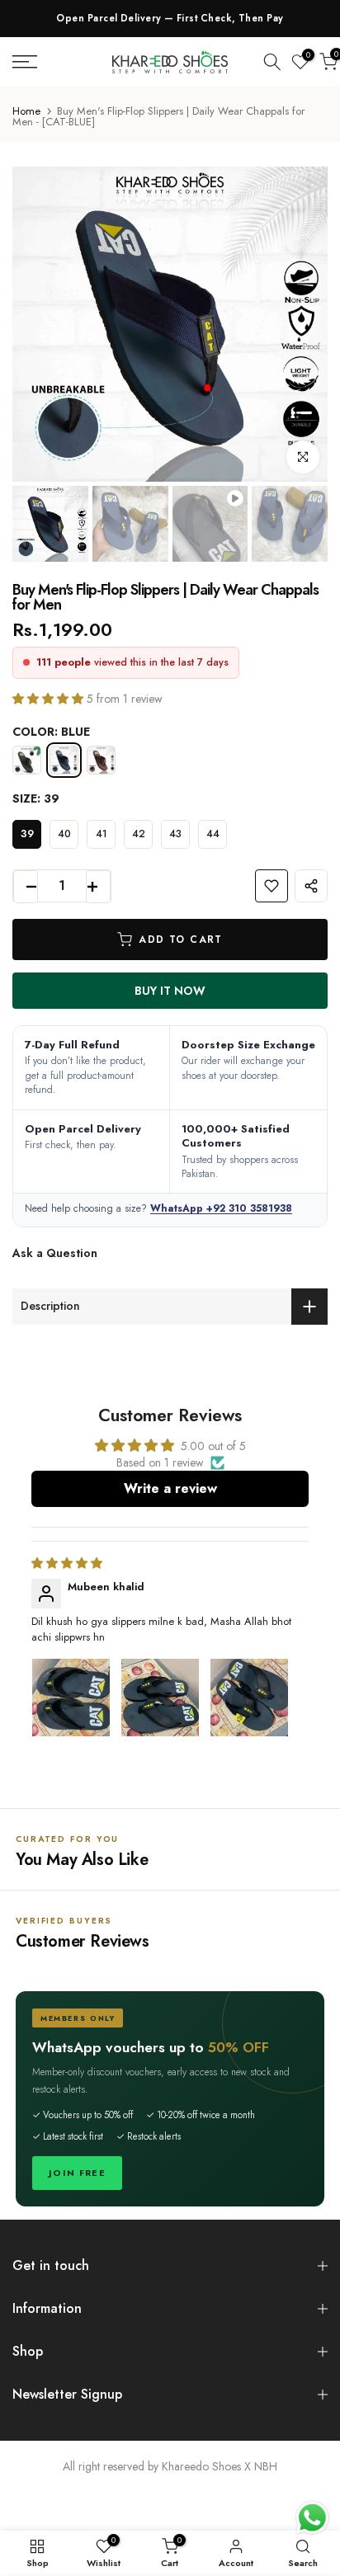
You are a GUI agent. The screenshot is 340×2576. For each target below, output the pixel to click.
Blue (64, 760)
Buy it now (170, 991)
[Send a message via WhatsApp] (312, 2518)
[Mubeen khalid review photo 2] (160, 1698)
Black (27, 760)
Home (26, 111)
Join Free (77, 2173)
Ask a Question (55, 1253)
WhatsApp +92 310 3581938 (221, 1208)
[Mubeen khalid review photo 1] (71, 1698)
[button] (50, 699)
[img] (67, 1563)
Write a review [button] (170, 1488)
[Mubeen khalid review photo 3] (249, 1698)
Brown (101, 760)
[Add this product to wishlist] (272, 886)
